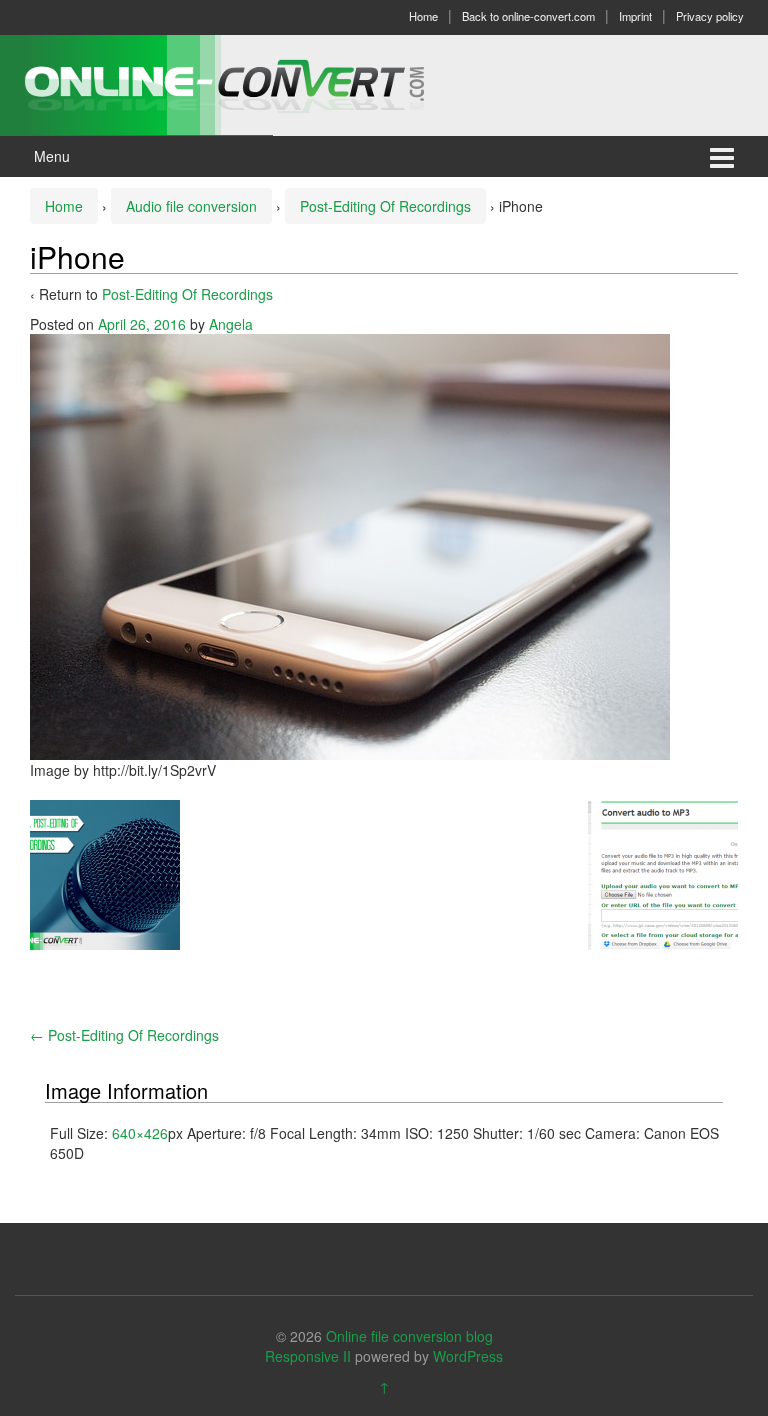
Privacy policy (710, 16)
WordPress (468, 1356)
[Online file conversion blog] (254, 83)
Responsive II (308, 1356)
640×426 (140, 1133)
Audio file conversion (191, 206)
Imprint (635, 16)
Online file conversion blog (409, 1336)
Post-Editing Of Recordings (385, 206)
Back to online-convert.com (528, 16)
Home (423, 16)
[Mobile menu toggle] (722, 156)
